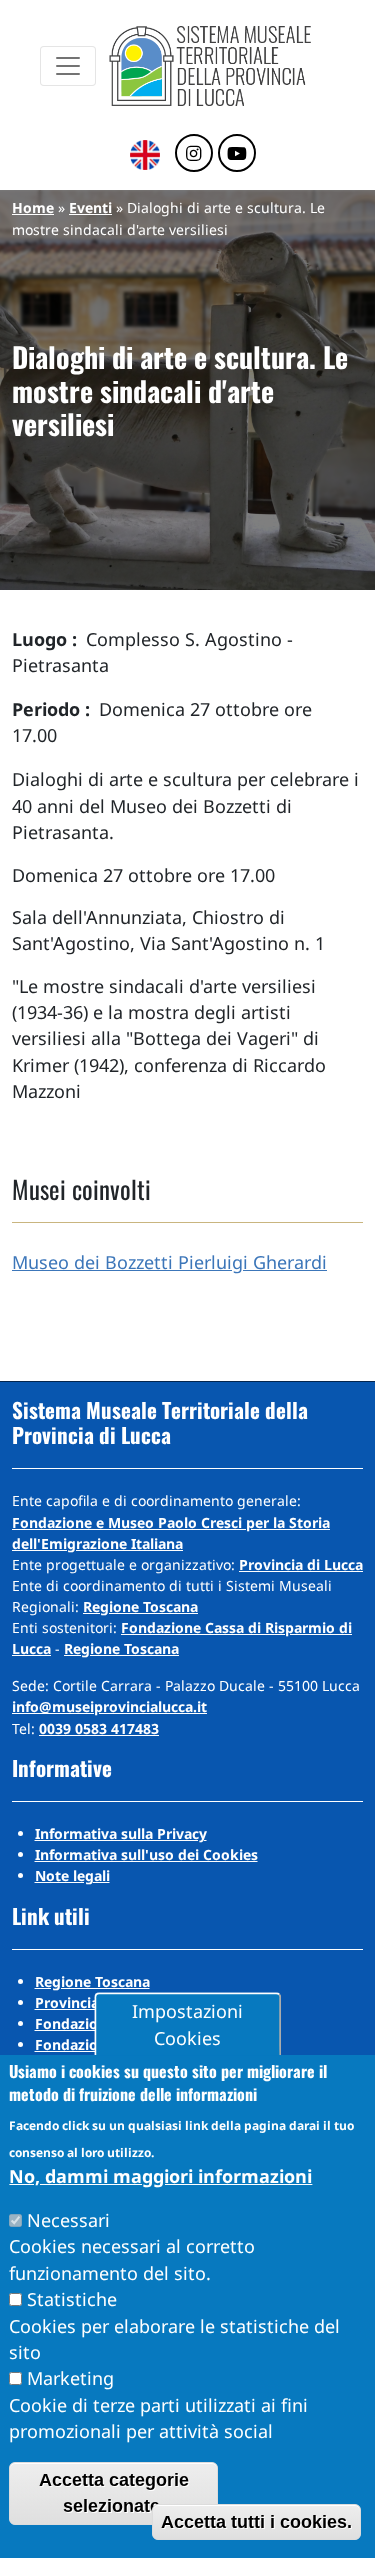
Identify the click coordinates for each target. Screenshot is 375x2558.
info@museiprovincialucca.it (109, 1706)
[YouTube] (237, 154)
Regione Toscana (140, 1606)
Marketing (70, 2378)
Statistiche (72, 2299)
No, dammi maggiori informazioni (160, 2176)
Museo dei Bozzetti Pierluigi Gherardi (169, 1262)
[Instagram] (194, 154)
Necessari (68, 2220)
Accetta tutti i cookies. (256, 2522)
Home (33, 207)
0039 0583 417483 (99, 1728)
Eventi (90, 207)
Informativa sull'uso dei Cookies (146, 1854)
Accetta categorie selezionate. (114, 2493)
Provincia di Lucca (301, 1564)
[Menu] (68, 66)
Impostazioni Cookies (187, 2025)
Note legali (72, 1875)
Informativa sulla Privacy (121, 1833)
